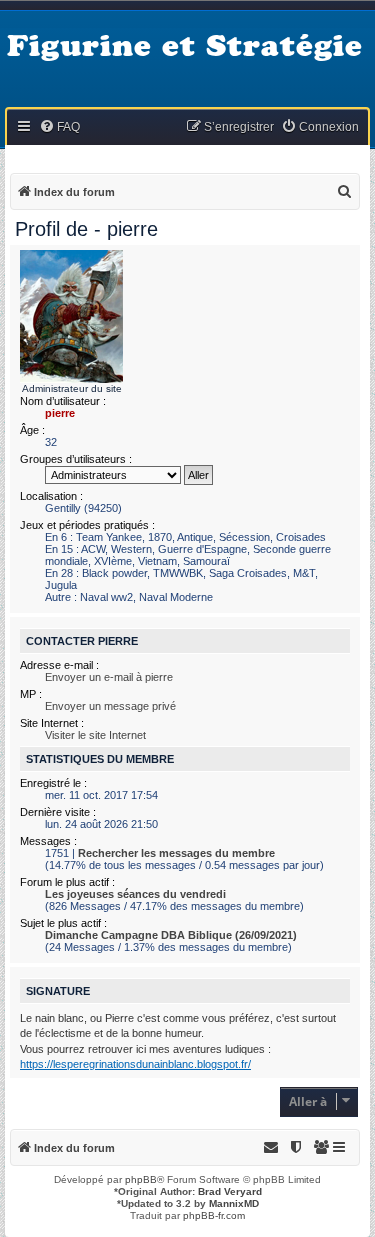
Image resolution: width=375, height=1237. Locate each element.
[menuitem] (59, 127)
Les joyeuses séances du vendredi (135, 894)
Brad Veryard (230, 1191)
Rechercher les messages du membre (176, 853)
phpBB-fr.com (214, 1215)
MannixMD (234, 1203)
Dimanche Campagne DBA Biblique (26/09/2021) (171, 935)
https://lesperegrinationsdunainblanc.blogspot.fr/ (135, 1064)
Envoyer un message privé (110, 706)
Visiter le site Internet (95, 735)
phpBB (141, 1179)
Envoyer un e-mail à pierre (109, 677)
